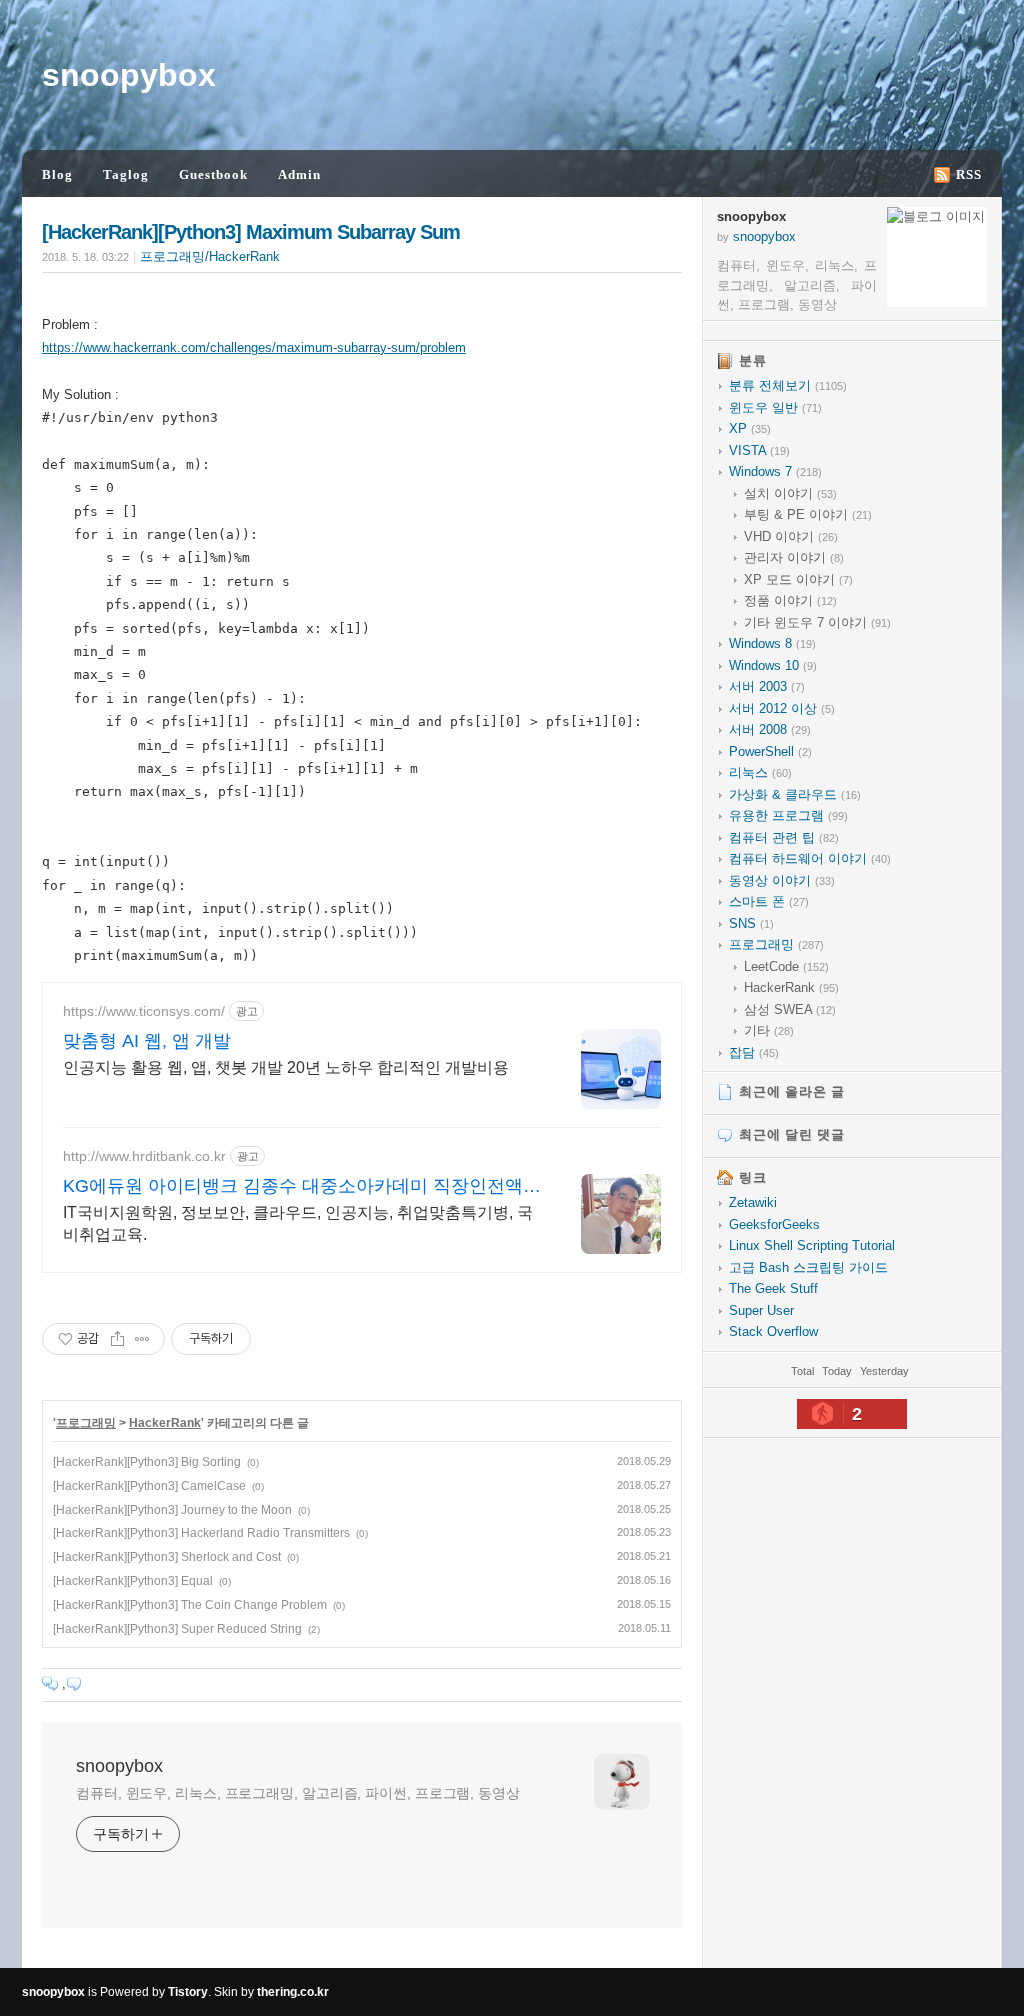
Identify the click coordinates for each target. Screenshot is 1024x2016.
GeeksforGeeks (774, 1224)
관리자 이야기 (794, 557)
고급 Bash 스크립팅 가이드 (808, 1267)
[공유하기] (117, 1339)
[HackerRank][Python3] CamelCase (149, 1486)
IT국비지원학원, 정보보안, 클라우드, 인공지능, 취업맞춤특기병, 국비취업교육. (298, 1223)
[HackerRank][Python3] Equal (133, 1581)
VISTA (759, 450)
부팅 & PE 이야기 (808, 514)
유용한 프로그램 (788, 815)
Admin (299, 174)
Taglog (126, 174)
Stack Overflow (773, 1331)
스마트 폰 (769, 901)
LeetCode (786, 966)
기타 (769, 1030)
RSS (969, 174)
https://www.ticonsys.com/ (144, 1011)
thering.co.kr (293, 1992)
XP (750, 428)
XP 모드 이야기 (798, 579)
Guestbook (213, 174)
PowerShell (770, 751)
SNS (751, 923)
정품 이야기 (790, 600)
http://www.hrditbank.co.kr (144, 1156)
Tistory (188, 1992)
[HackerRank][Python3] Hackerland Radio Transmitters (201, 1533)
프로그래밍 (86, 1423)
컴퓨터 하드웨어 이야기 (810, 858)
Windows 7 (775, 471)
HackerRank (165, 1423)
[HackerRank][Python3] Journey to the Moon (172, 1510)
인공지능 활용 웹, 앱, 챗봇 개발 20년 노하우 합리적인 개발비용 (286, 1067)
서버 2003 (767, 686)
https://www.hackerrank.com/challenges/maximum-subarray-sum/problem (254, 347)
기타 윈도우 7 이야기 (817, 622)
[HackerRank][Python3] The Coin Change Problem (190, 1605)
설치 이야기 (790, 493)
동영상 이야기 (782, 880)
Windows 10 (773, 665)
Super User (761, 1310)
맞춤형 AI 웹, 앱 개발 (147, 1041)
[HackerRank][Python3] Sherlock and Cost (167, 1557)
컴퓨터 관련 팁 (784, 837)
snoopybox (129, 75)
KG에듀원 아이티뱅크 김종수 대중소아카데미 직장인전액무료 (302, 1187)
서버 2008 (770, 729)
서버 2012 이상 (782, 708)
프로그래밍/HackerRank (210, 256)
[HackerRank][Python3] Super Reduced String (177, 1629)
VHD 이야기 (791, 536)
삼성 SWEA (790, 1009)
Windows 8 (772, 643)
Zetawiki (753, 1202)
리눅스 (760, 772)
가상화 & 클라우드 (795, 794)
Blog (57, 174)
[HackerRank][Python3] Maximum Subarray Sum (251, 232)
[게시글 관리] (142, 1339)
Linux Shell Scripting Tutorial (812, 1245)
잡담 (754, 1052)
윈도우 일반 (775, 407)
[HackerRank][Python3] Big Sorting (147, 1462)
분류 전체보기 (788, 385)
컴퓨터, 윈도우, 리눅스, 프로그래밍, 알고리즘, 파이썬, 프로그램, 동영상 (298, 1793)
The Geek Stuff (773, 1288)
